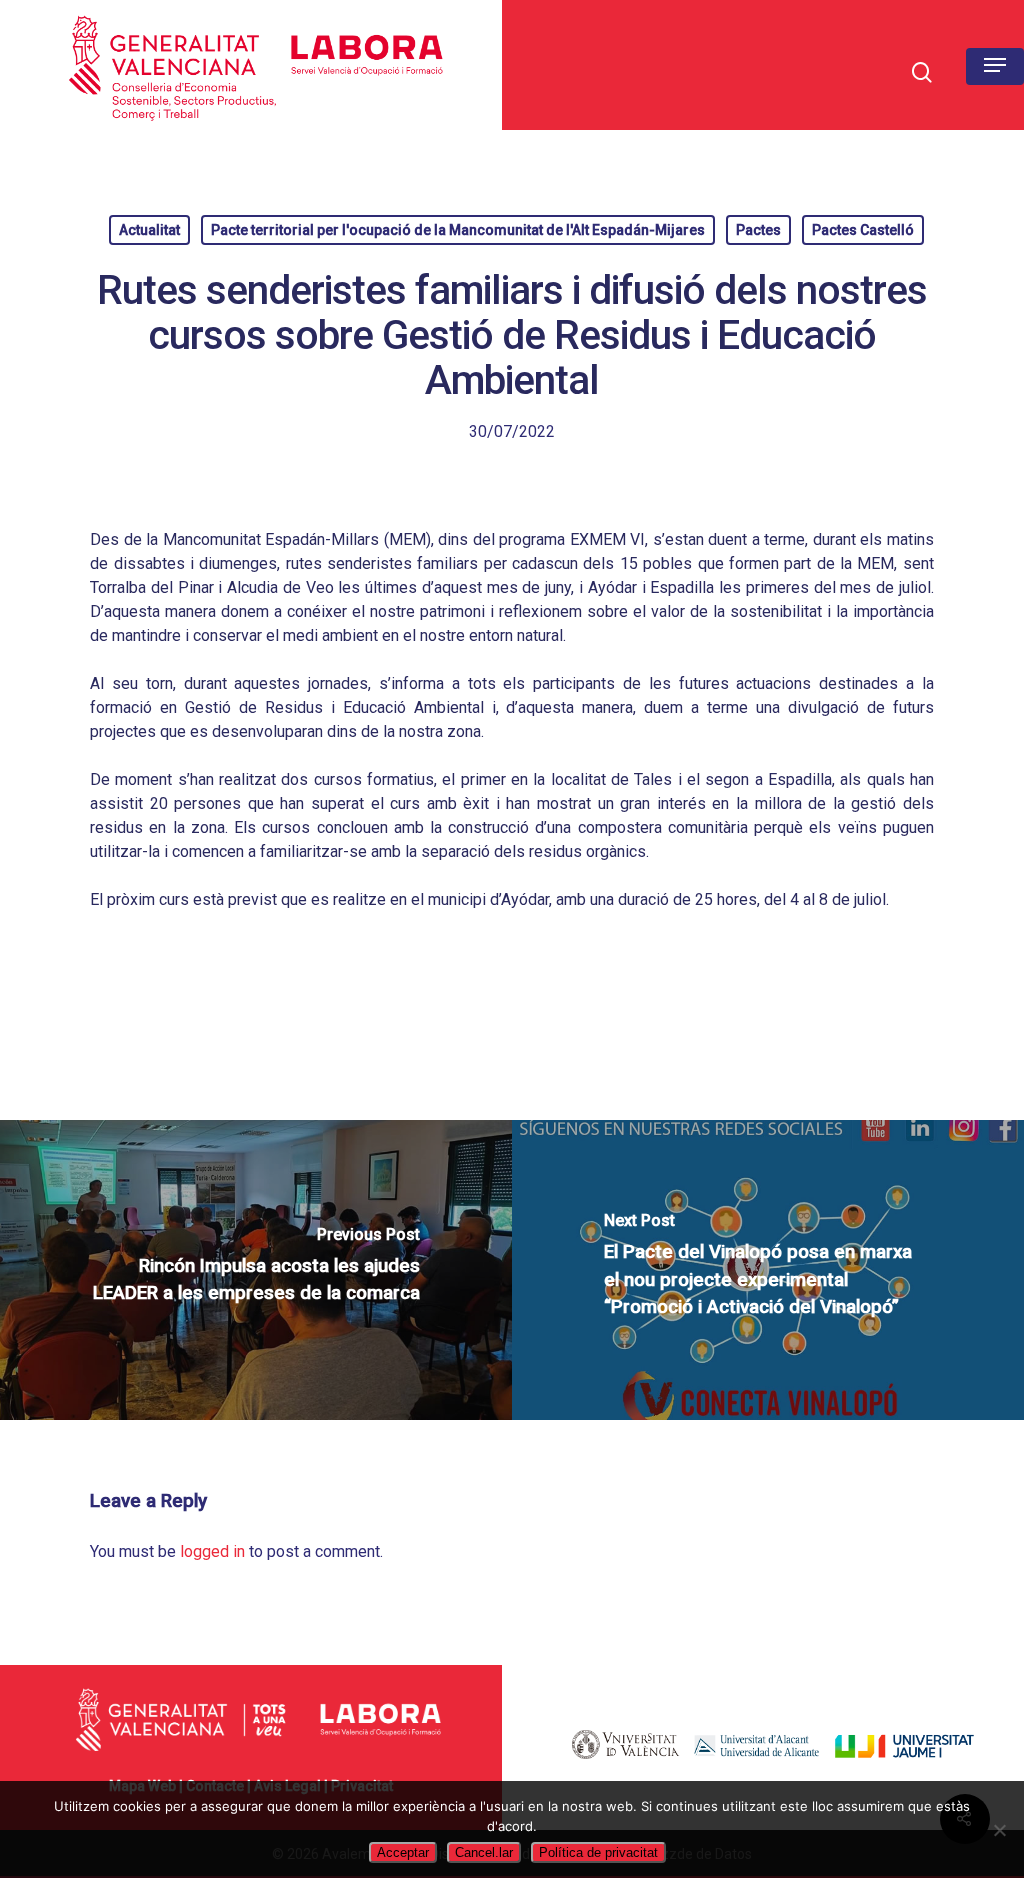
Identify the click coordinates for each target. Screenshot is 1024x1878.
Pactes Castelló (863, 230)
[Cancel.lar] (999, 1830)
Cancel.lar (484, 1852)
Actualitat (149, 230)
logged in (212, 1551)
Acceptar (403, 1852)
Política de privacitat (598, 1852)
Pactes (758, 230)
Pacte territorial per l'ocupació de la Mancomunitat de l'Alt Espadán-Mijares (458, 230)
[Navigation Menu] (995, 65)
